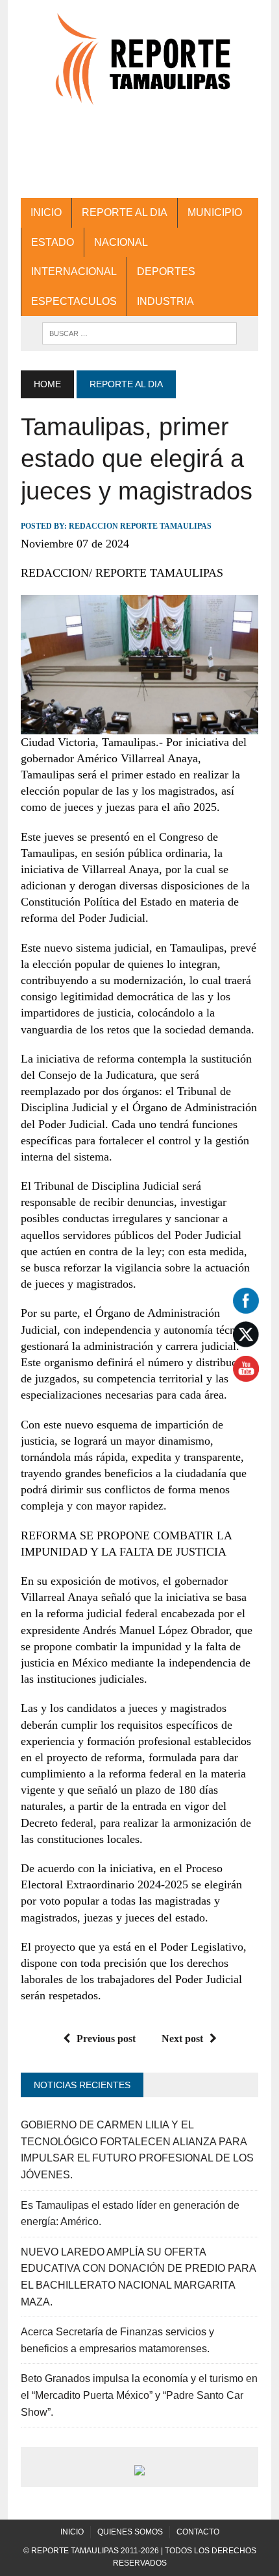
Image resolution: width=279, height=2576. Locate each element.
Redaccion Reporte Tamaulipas (140, 526)
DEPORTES (166, 271)
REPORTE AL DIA (125, 212)
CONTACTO (198, 2532)
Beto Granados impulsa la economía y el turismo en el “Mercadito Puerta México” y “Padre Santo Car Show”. (139, 2395)
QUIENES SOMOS (130, 2532)
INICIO (46, 212)
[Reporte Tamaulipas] (139, 66)
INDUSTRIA (165, 301)
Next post (182, 2039)
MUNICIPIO (215, 212)
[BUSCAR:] (139, 332)
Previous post (106, 2039)
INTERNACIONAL (74, 271)
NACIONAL (121, 242)
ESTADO (53, 242)
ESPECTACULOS (74, 301)
